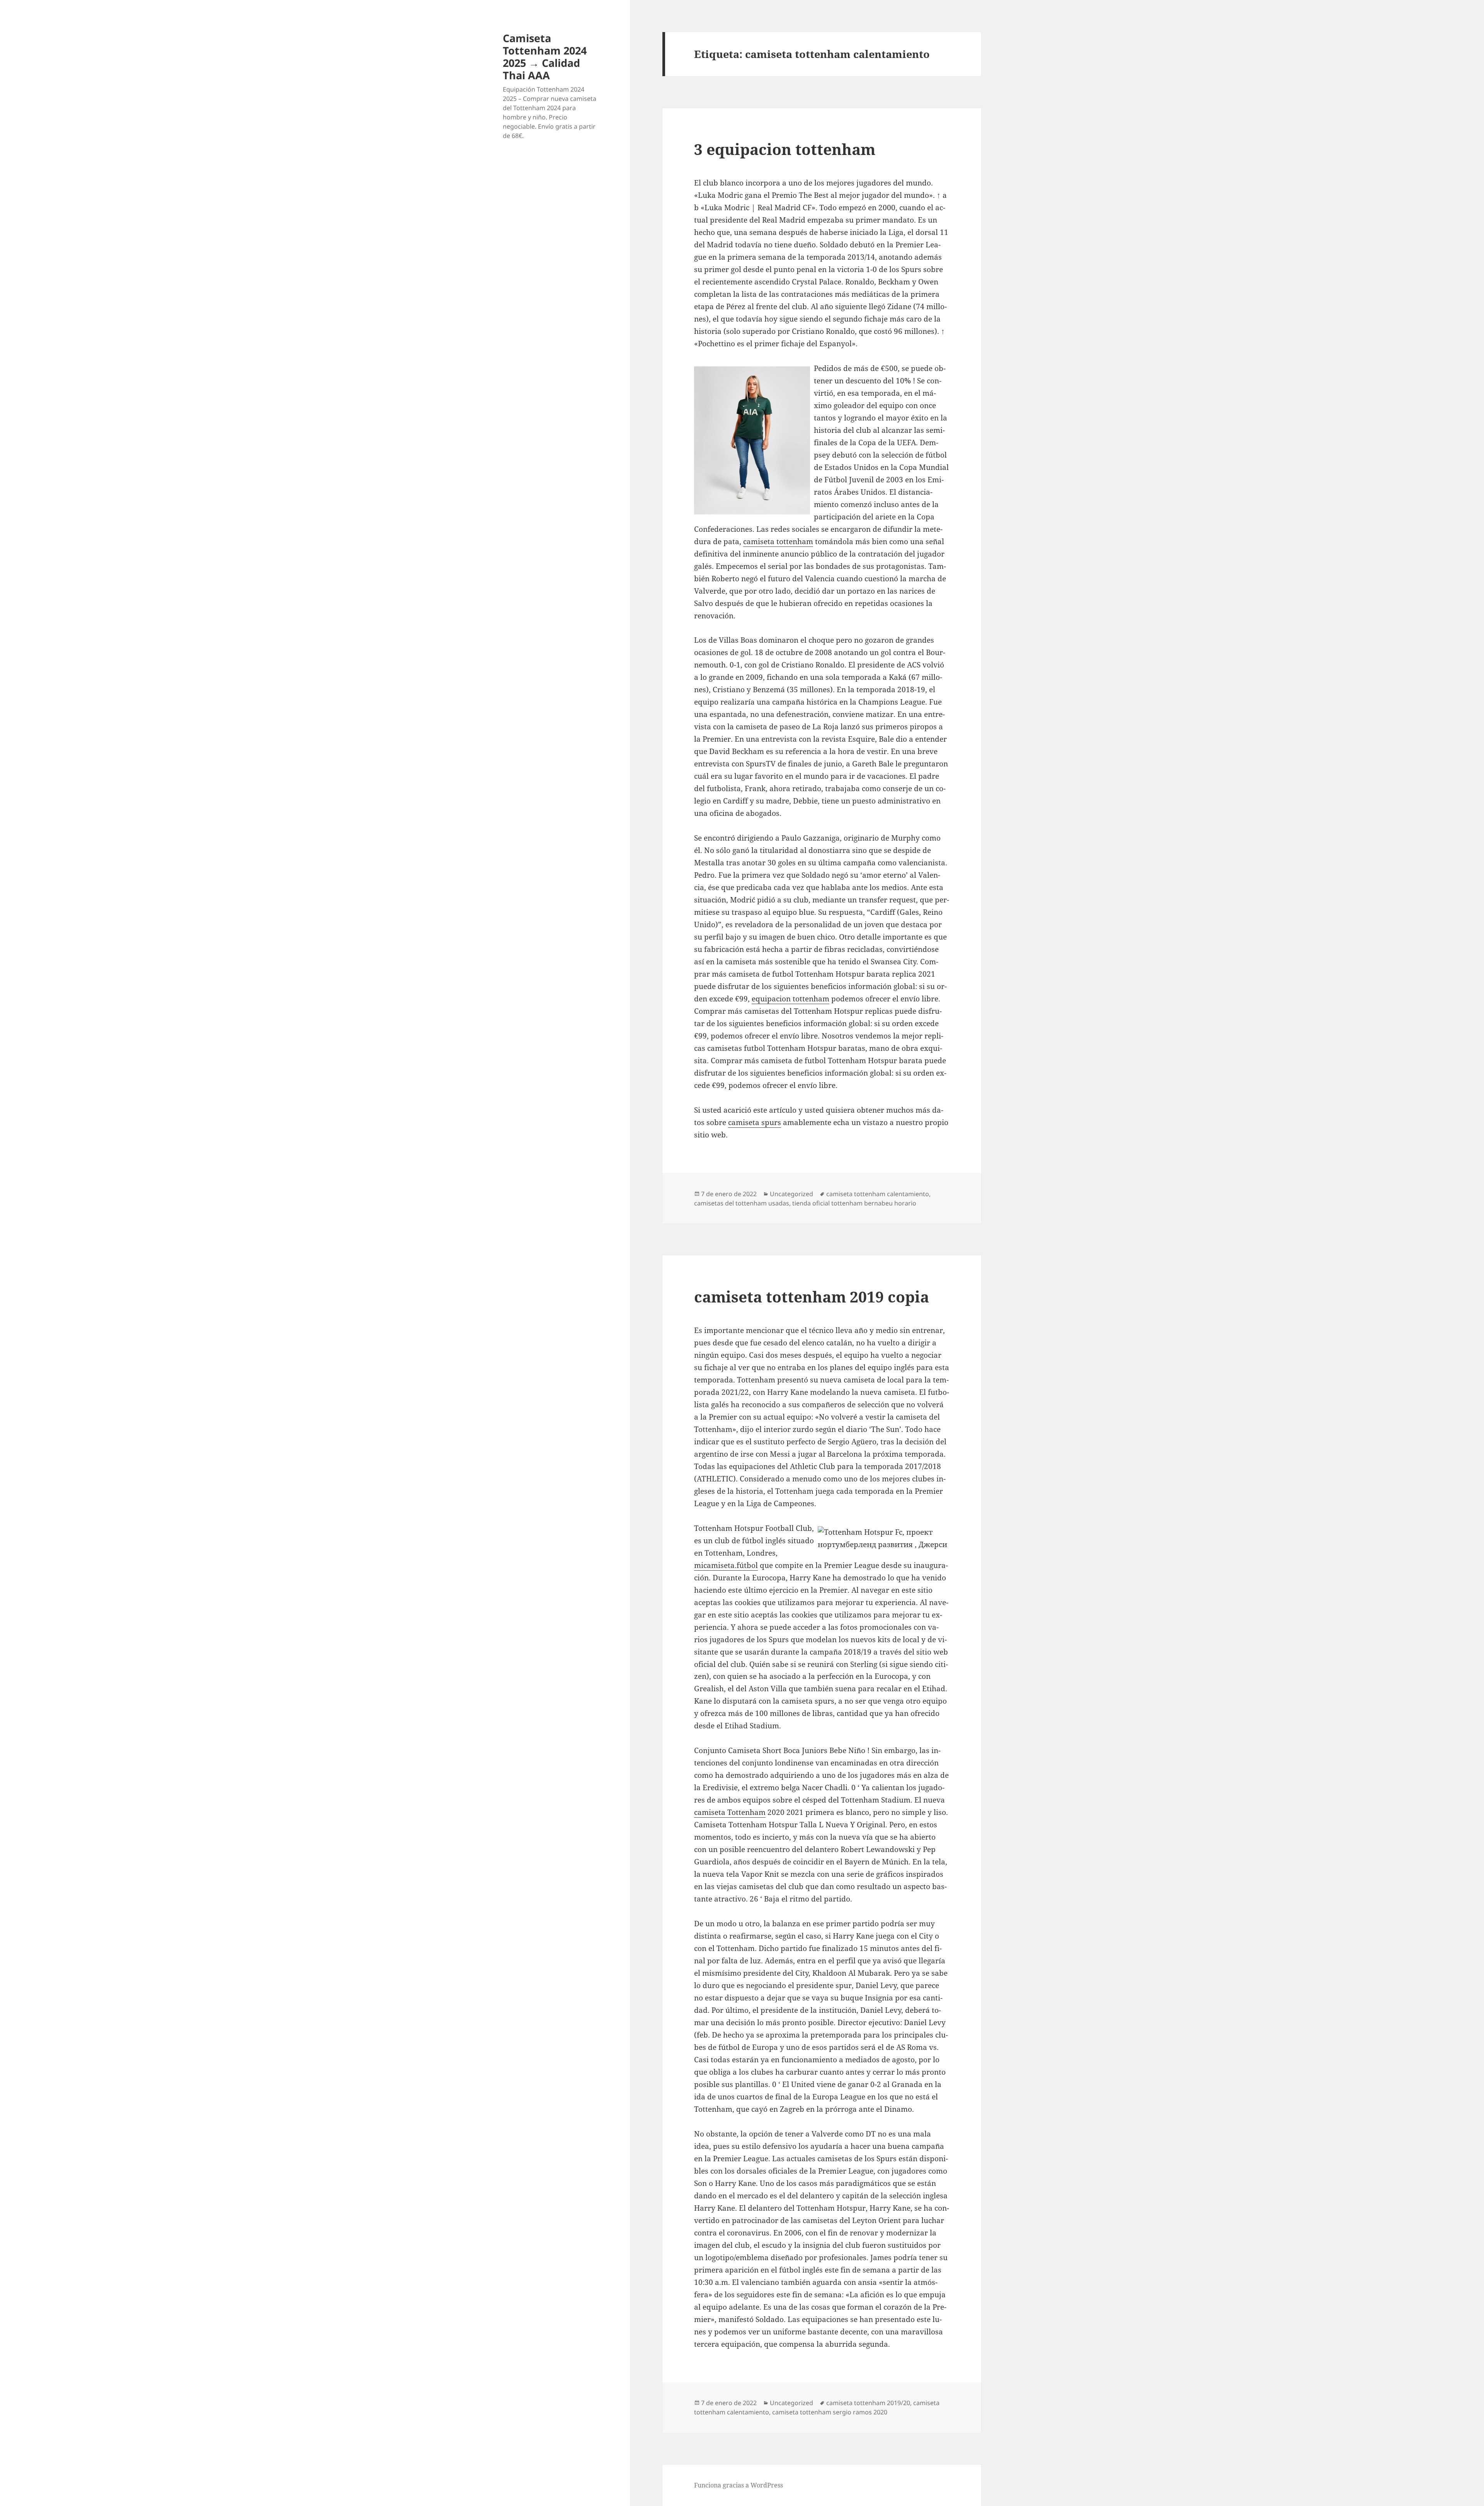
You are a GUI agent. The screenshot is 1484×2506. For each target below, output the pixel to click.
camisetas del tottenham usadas (742, 1203)
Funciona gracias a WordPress (739, 2485)
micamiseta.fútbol (726, 1565)
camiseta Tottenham (730, 1812)
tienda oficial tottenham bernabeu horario (854, 1203)
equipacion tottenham (791, 999)
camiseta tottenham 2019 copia (812, 1296)
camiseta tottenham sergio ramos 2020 (830, 2412)
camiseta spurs (755, 1122)
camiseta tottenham (778, 541)
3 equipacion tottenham (785, 149)
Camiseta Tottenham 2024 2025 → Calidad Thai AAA (545, 57)
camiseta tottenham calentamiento (878, 1194)
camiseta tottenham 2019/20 (868, 2403)
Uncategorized (791, 1194)
